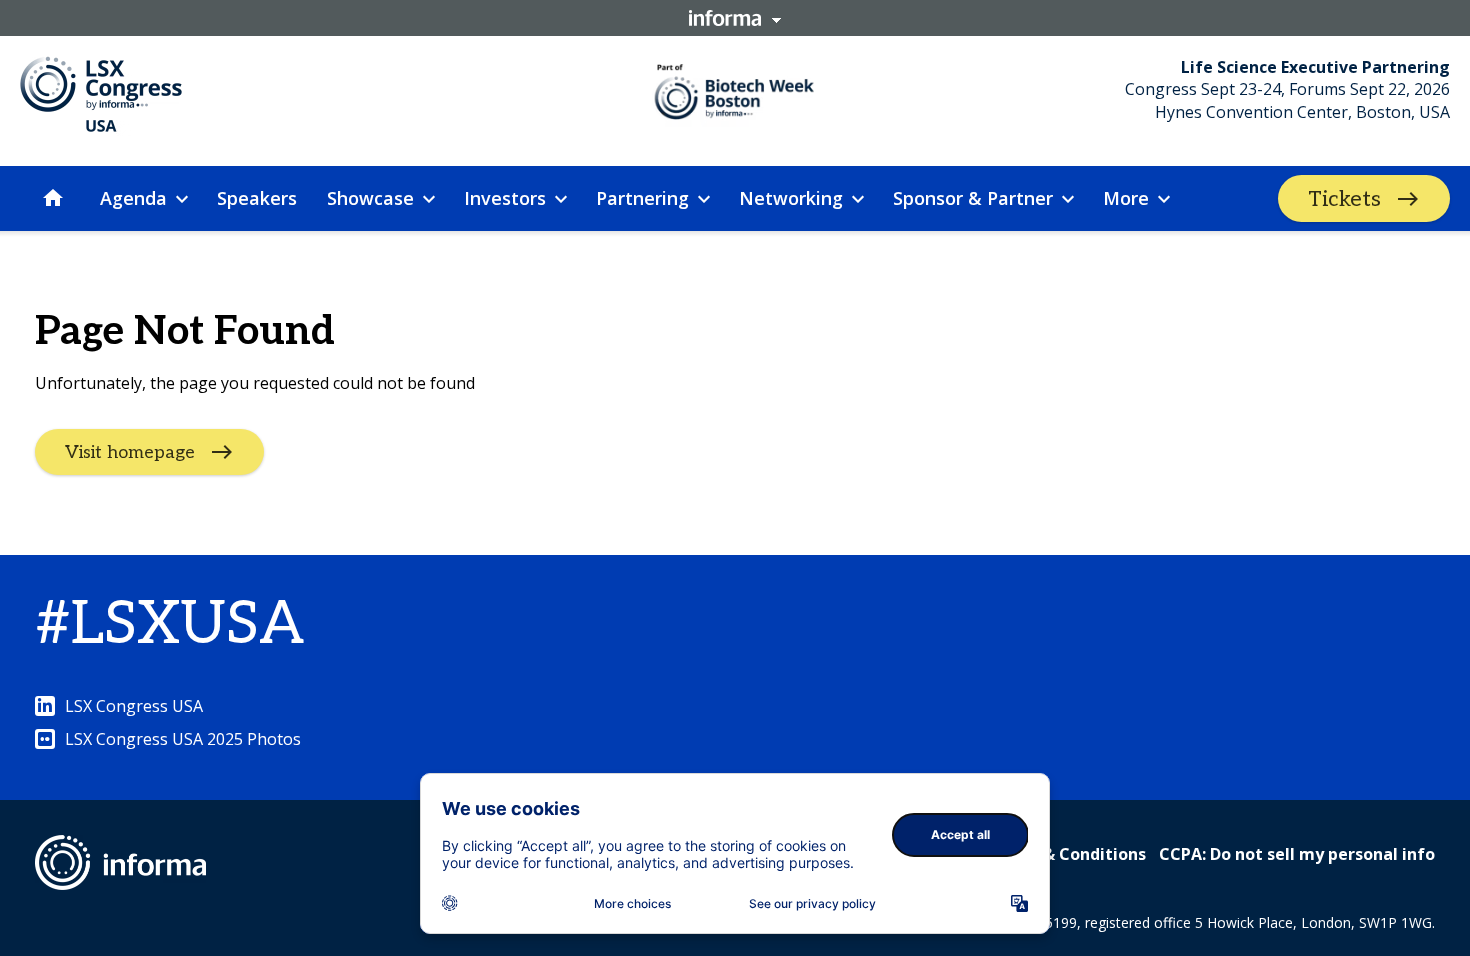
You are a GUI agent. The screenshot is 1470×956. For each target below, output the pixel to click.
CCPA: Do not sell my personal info (1297, 854)
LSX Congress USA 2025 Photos (183, 739)
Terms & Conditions (1066, 854)
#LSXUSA (169, 625)
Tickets (1344, 199)
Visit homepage (130, 451)
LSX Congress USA (134, 706)
